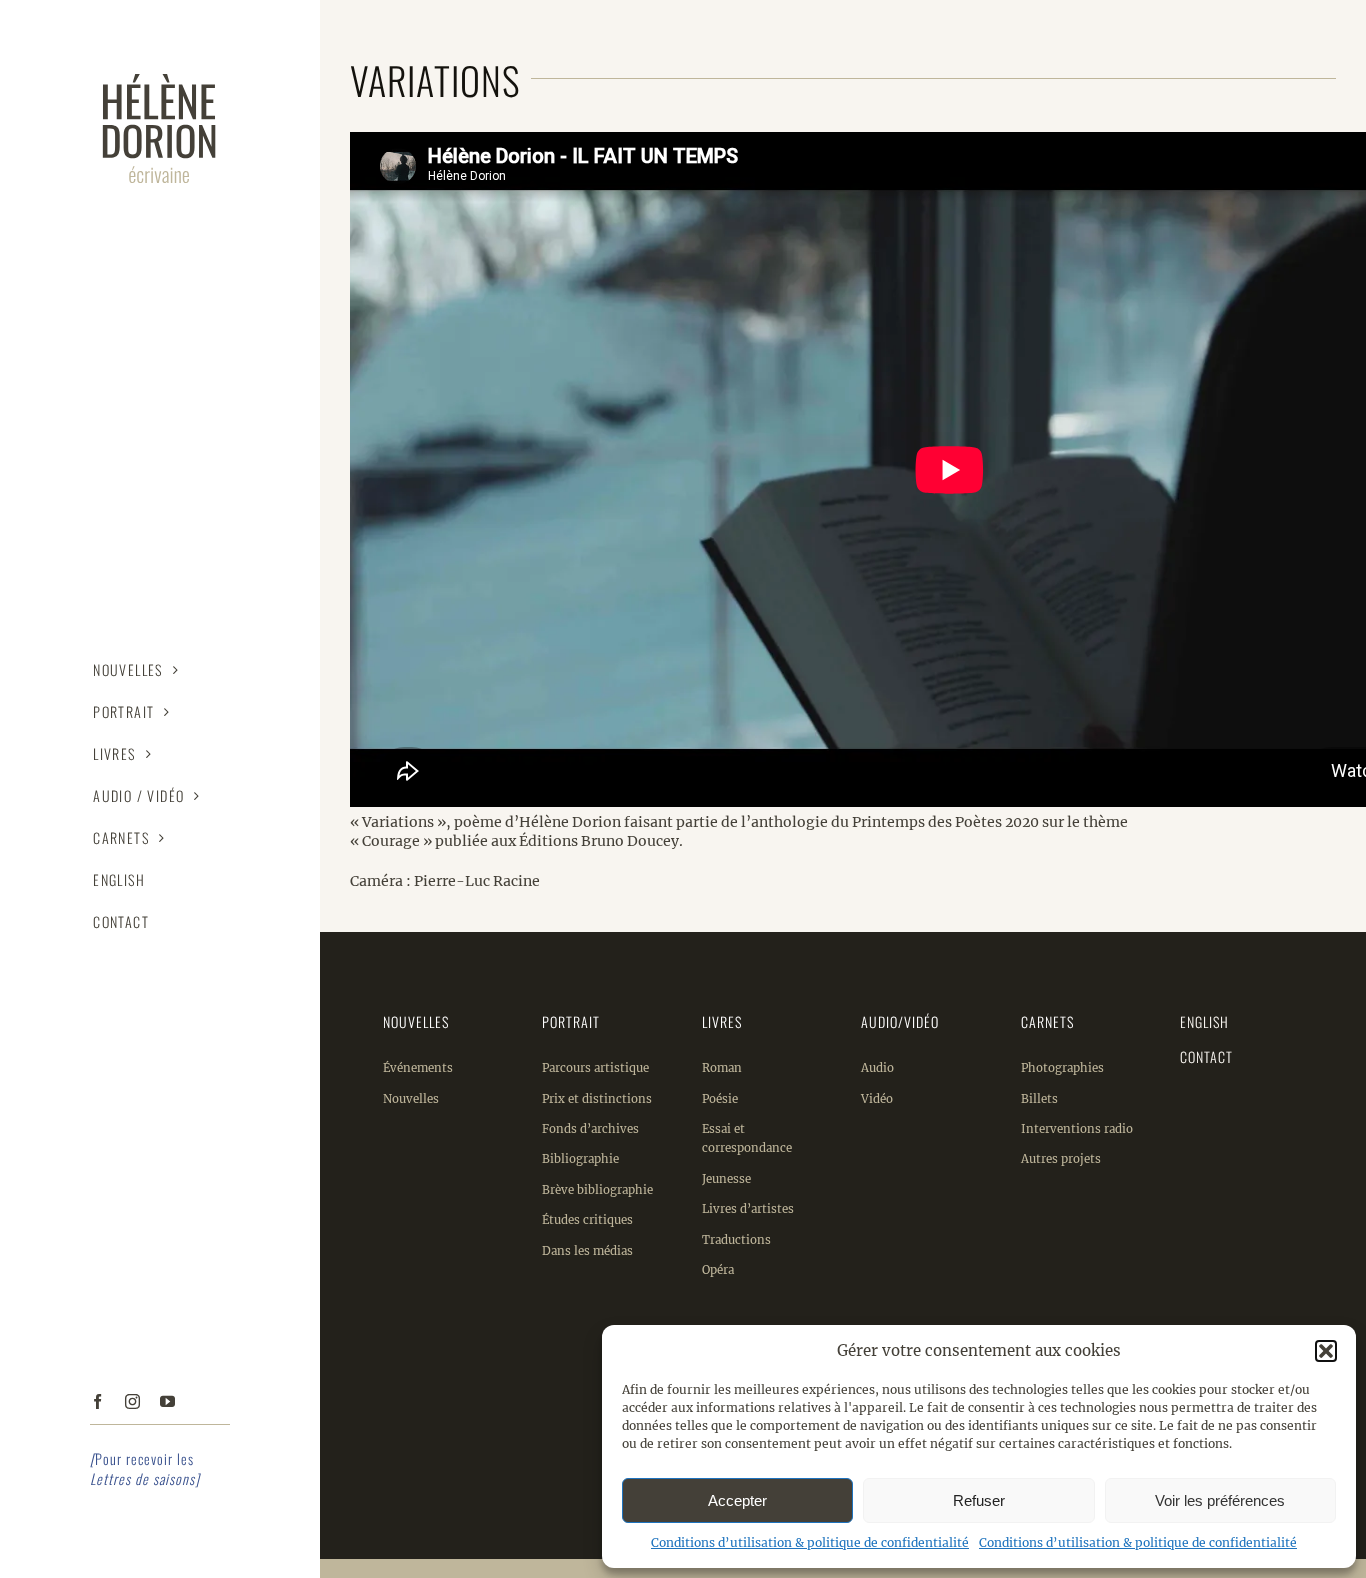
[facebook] (97, 1401)
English (1204, 1021)
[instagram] (132, 1401)
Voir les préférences (1220, 1500)
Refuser (979, 1500)
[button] (1326, 1351)
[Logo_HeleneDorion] (160, 67)
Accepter (737, 1500)
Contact (1206, 1056)
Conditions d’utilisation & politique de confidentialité (810, 1542)
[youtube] (167, 1401)
